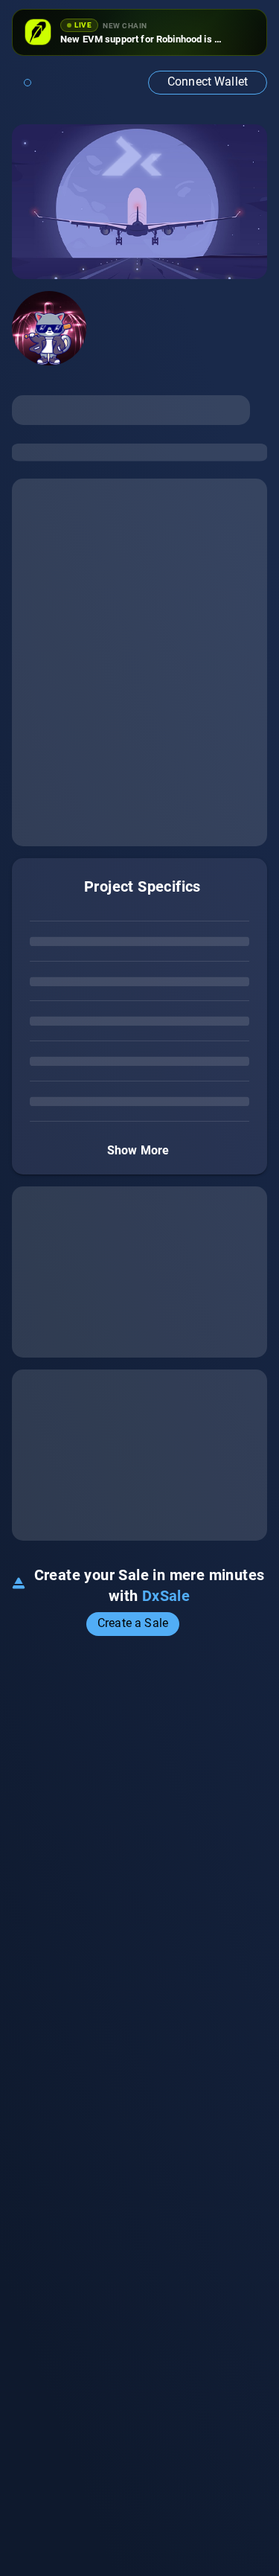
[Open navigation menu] (28, 83)
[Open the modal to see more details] (189, 1624)
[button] (208, 83)
